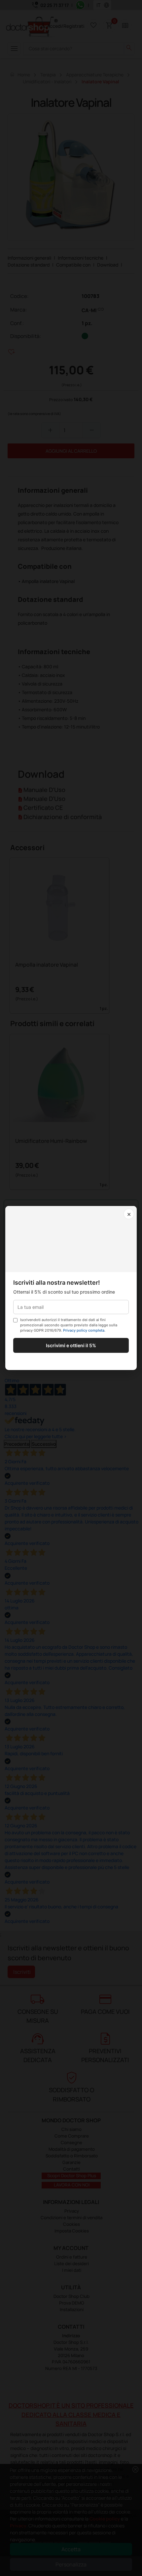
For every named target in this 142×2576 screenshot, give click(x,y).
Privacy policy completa (84, 1330)
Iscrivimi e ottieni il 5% (71, 1345)
